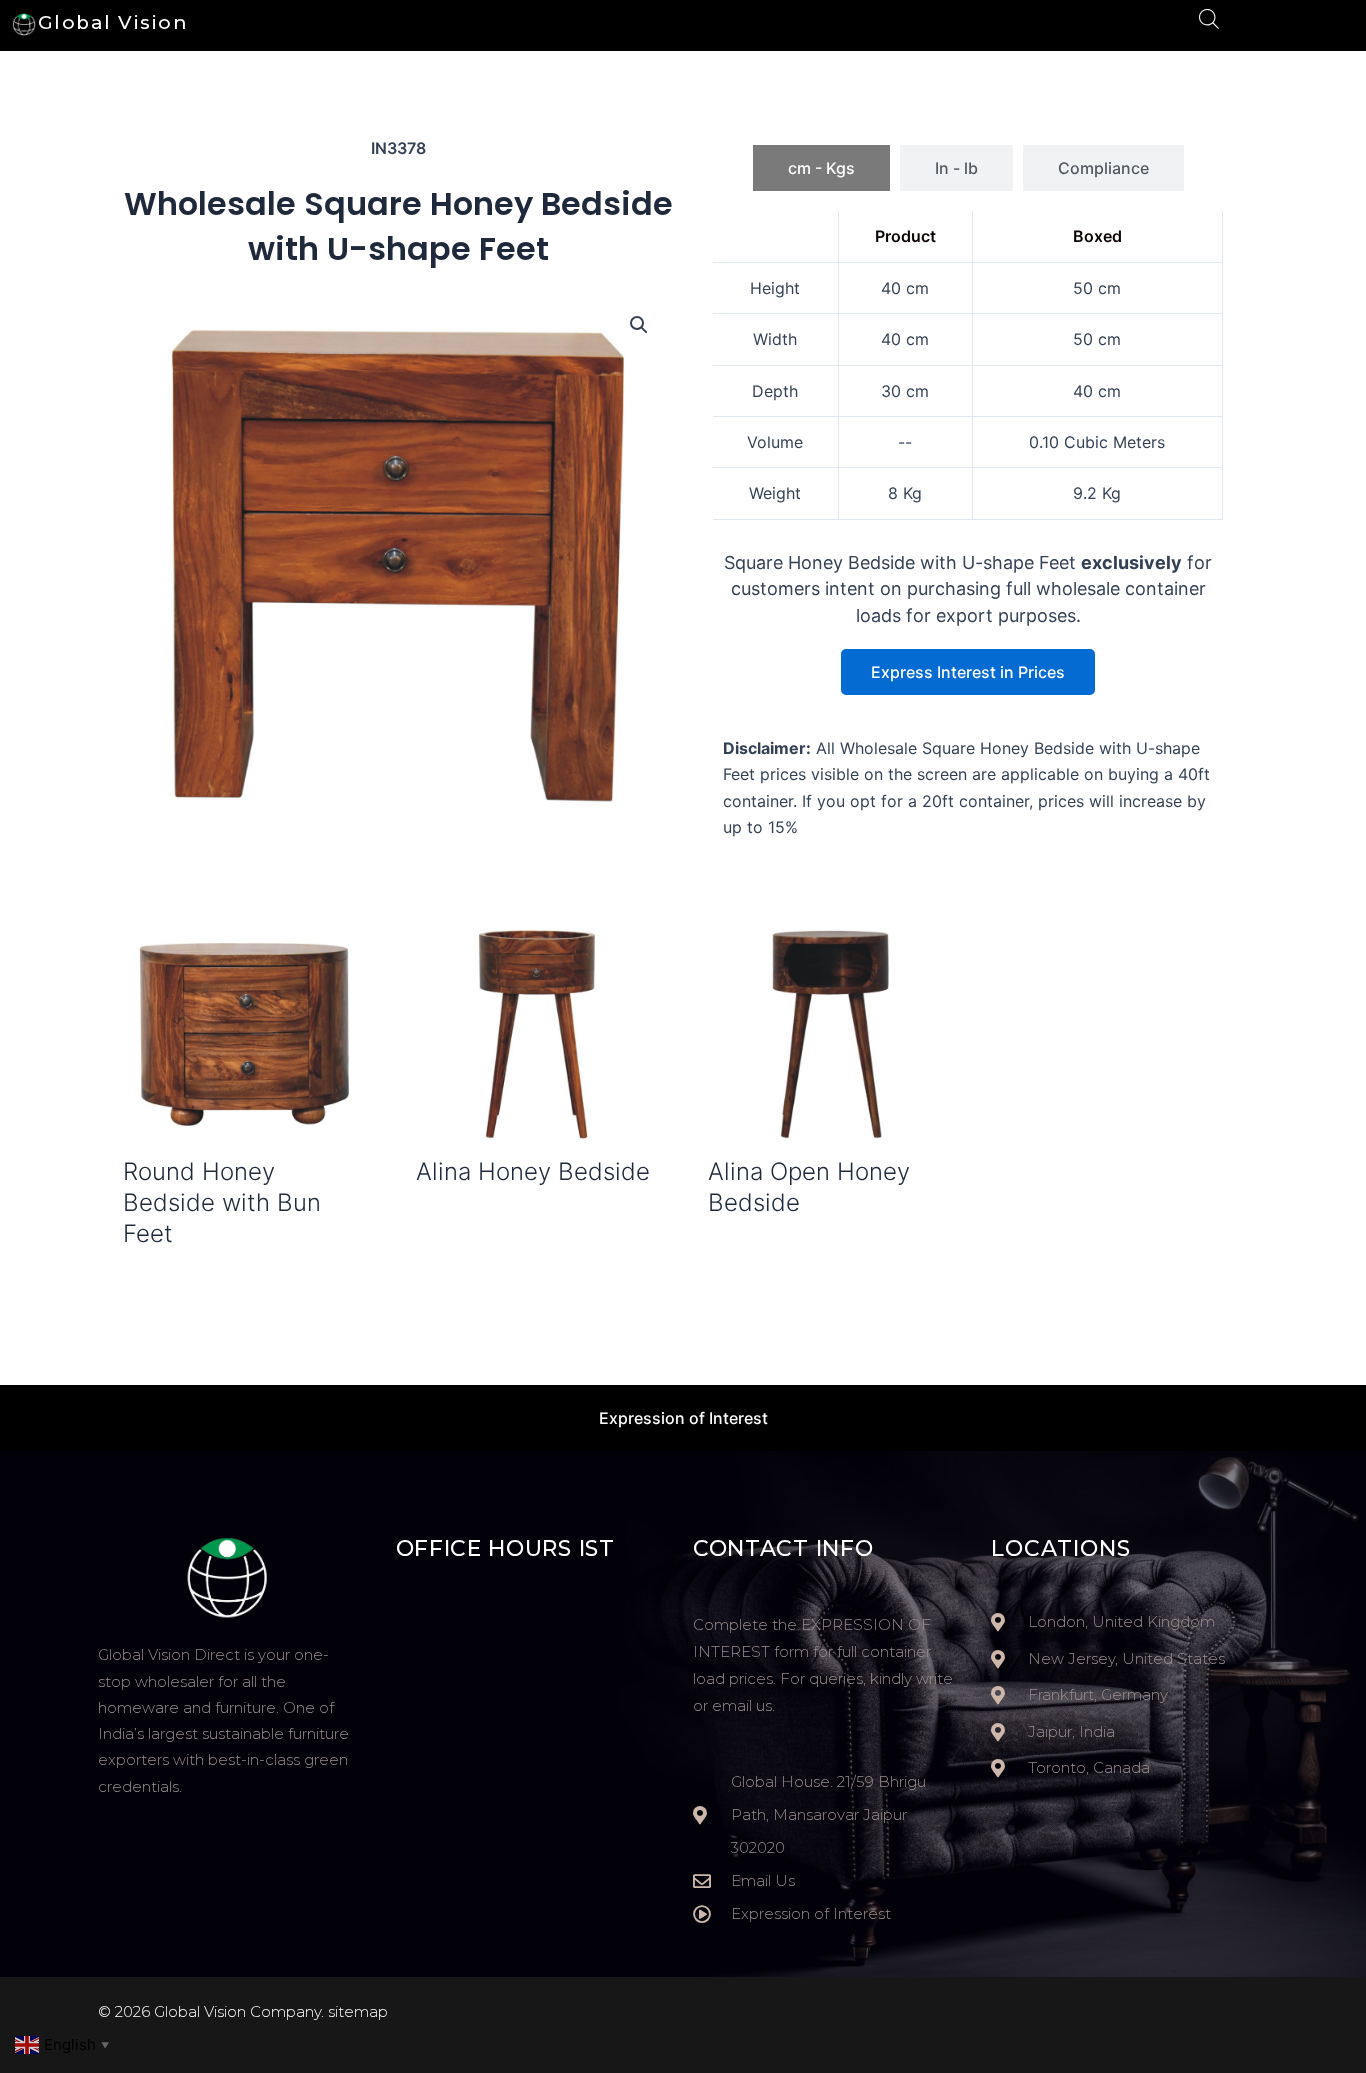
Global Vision (113, 22)
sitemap (358, 2011)
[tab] (821, 168)
